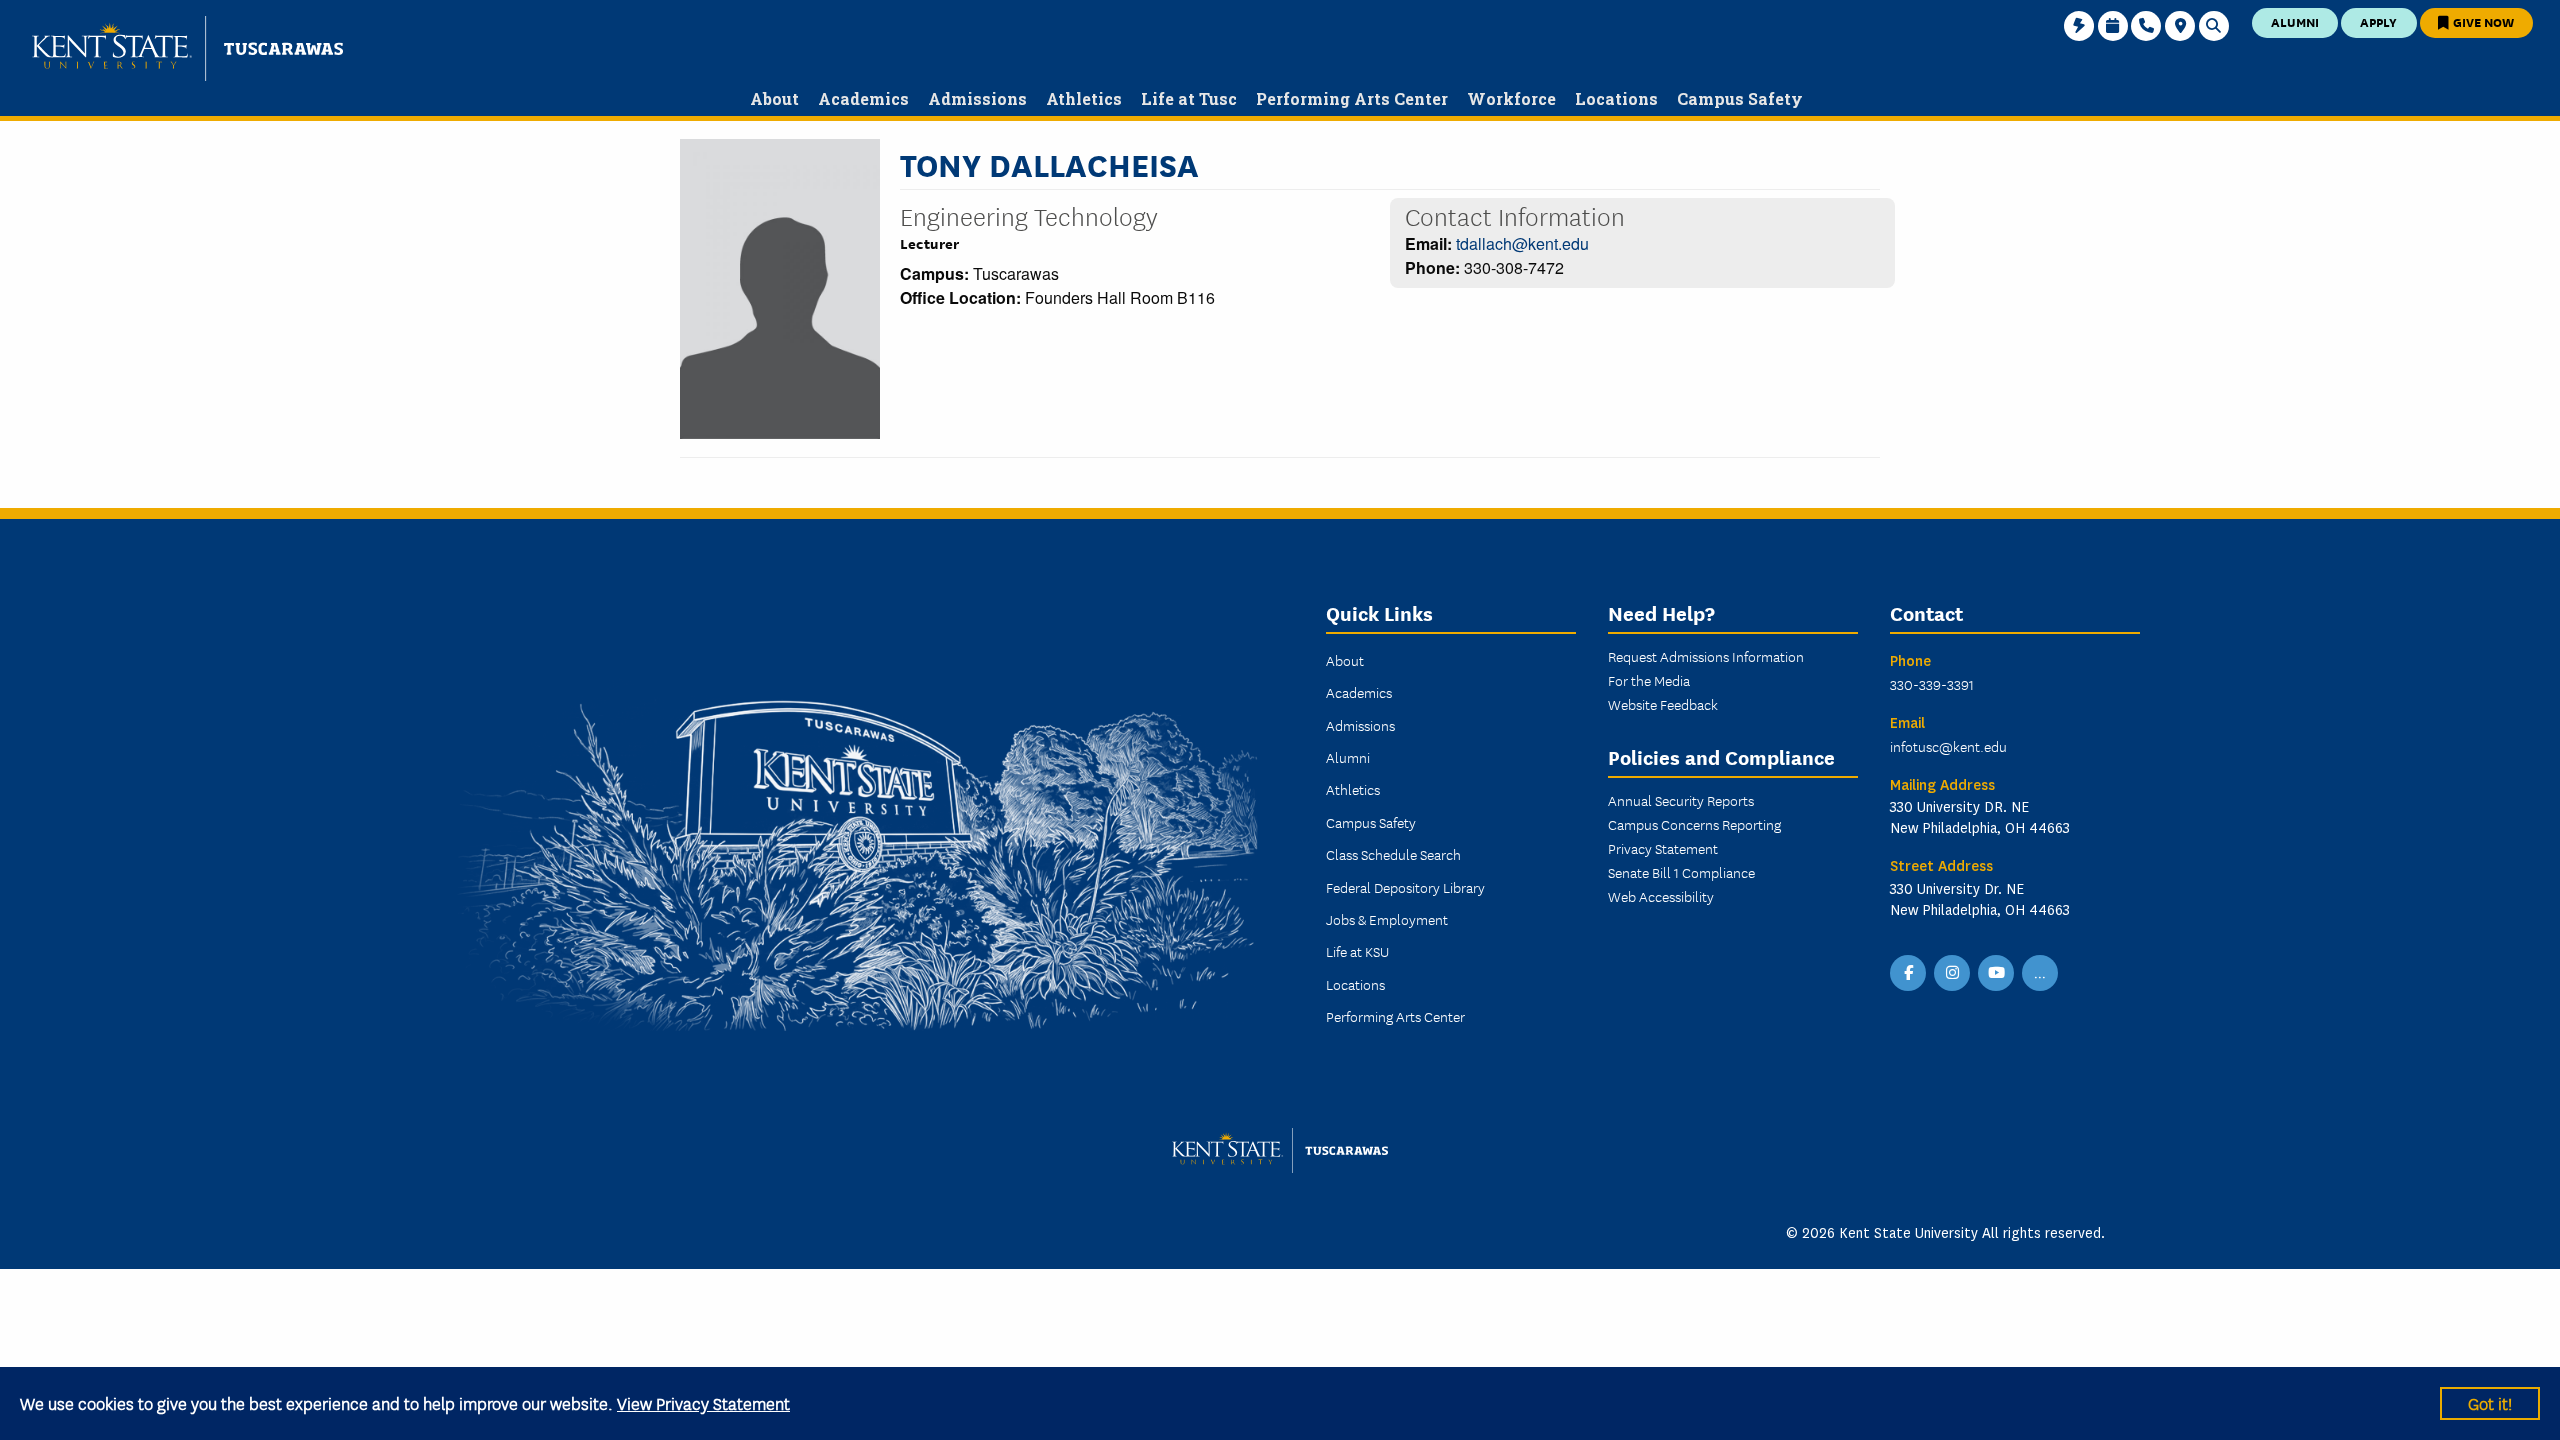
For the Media (1649, 680)
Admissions (1360, 725)
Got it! (2490, 1402)
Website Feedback (1663, 704)
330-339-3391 (1932, 684)
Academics (1359, 692)
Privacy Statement (1663, 848)
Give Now (2482, 21)
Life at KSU (1357, 951)
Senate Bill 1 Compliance (1681, 872)
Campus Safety (1371, 822)
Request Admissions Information (1706, 656)
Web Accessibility (1661, 896)
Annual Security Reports (1681, 800)
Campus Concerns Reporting (1694, 824)
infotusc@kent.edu (1948, 746)
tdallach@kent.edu (1522, 243)
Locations (1355, 984)
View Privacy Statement (703, 1402)
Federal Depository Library (1405, 887)
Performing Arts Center (1395, 1016)
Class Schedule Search (1393, 854)
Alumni (2295, 21)
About (1345, 660)
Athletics (1353, 789)
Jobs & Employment (1387, 919)
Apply (2378, 21)
